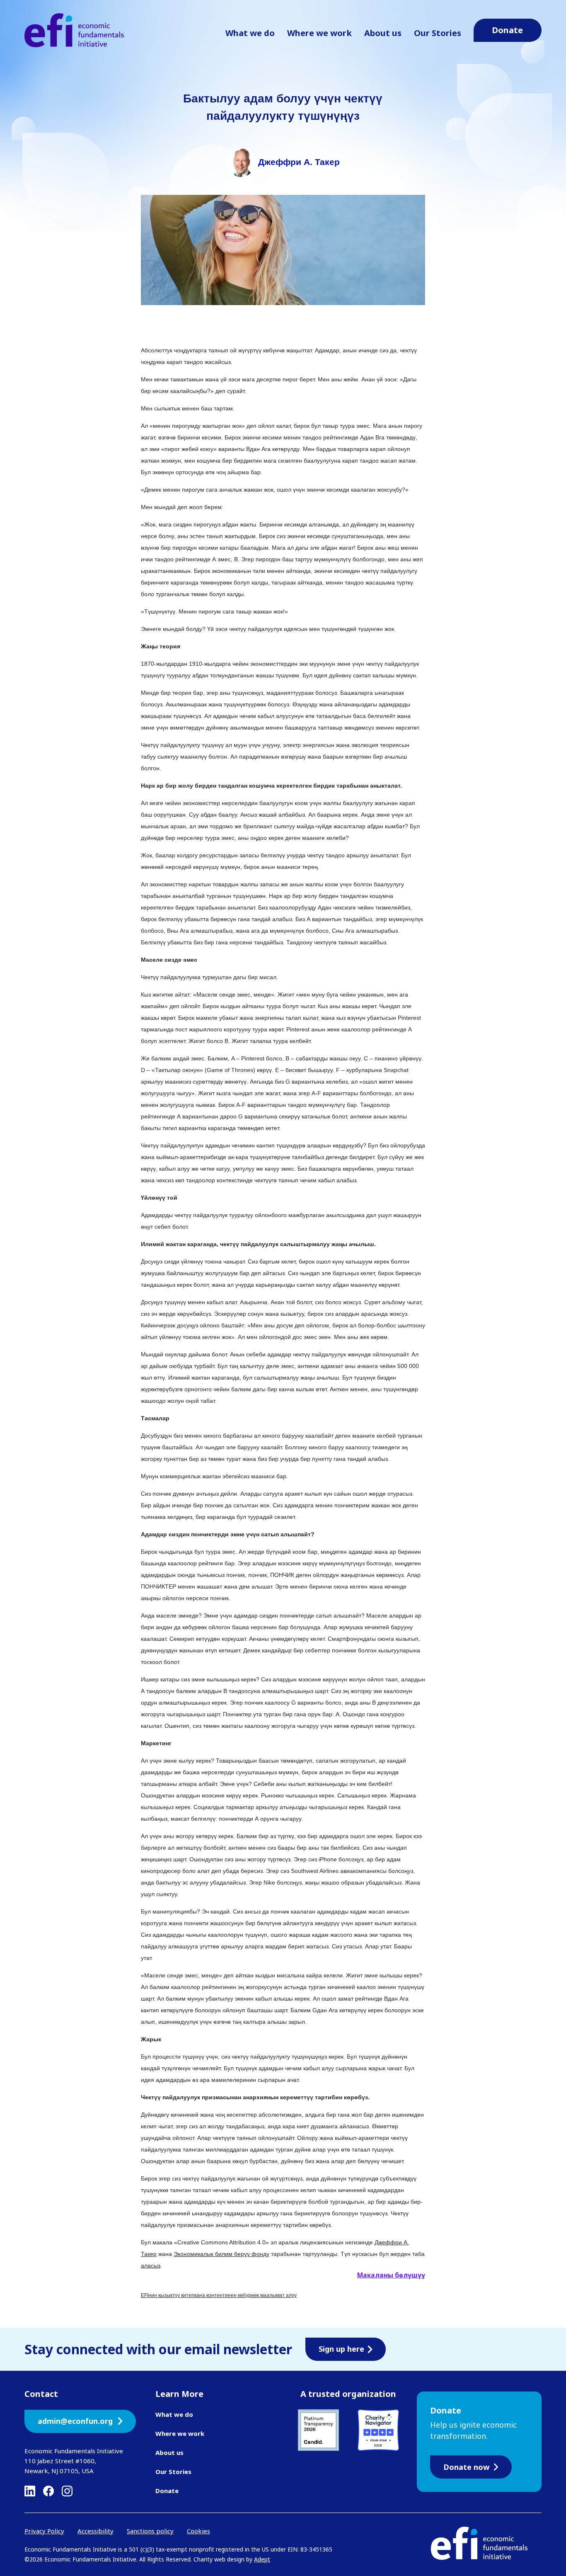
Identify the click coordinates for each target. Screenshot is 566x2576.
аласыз (151, 2266)
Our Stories (438, 33)
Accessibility (96, 2531)
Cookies (198, 2531)
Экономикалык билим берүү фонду (221, 2254)
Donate (167, 2491)
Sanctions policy (150, 2531)
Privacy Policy (44, 2531)
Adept (262, 2559)
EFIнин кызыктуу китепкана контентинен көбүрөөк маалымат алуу (219, 2295)
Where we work (319, 33)
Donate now (466, 2467)
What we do (250, 33)
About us (383, 33)
